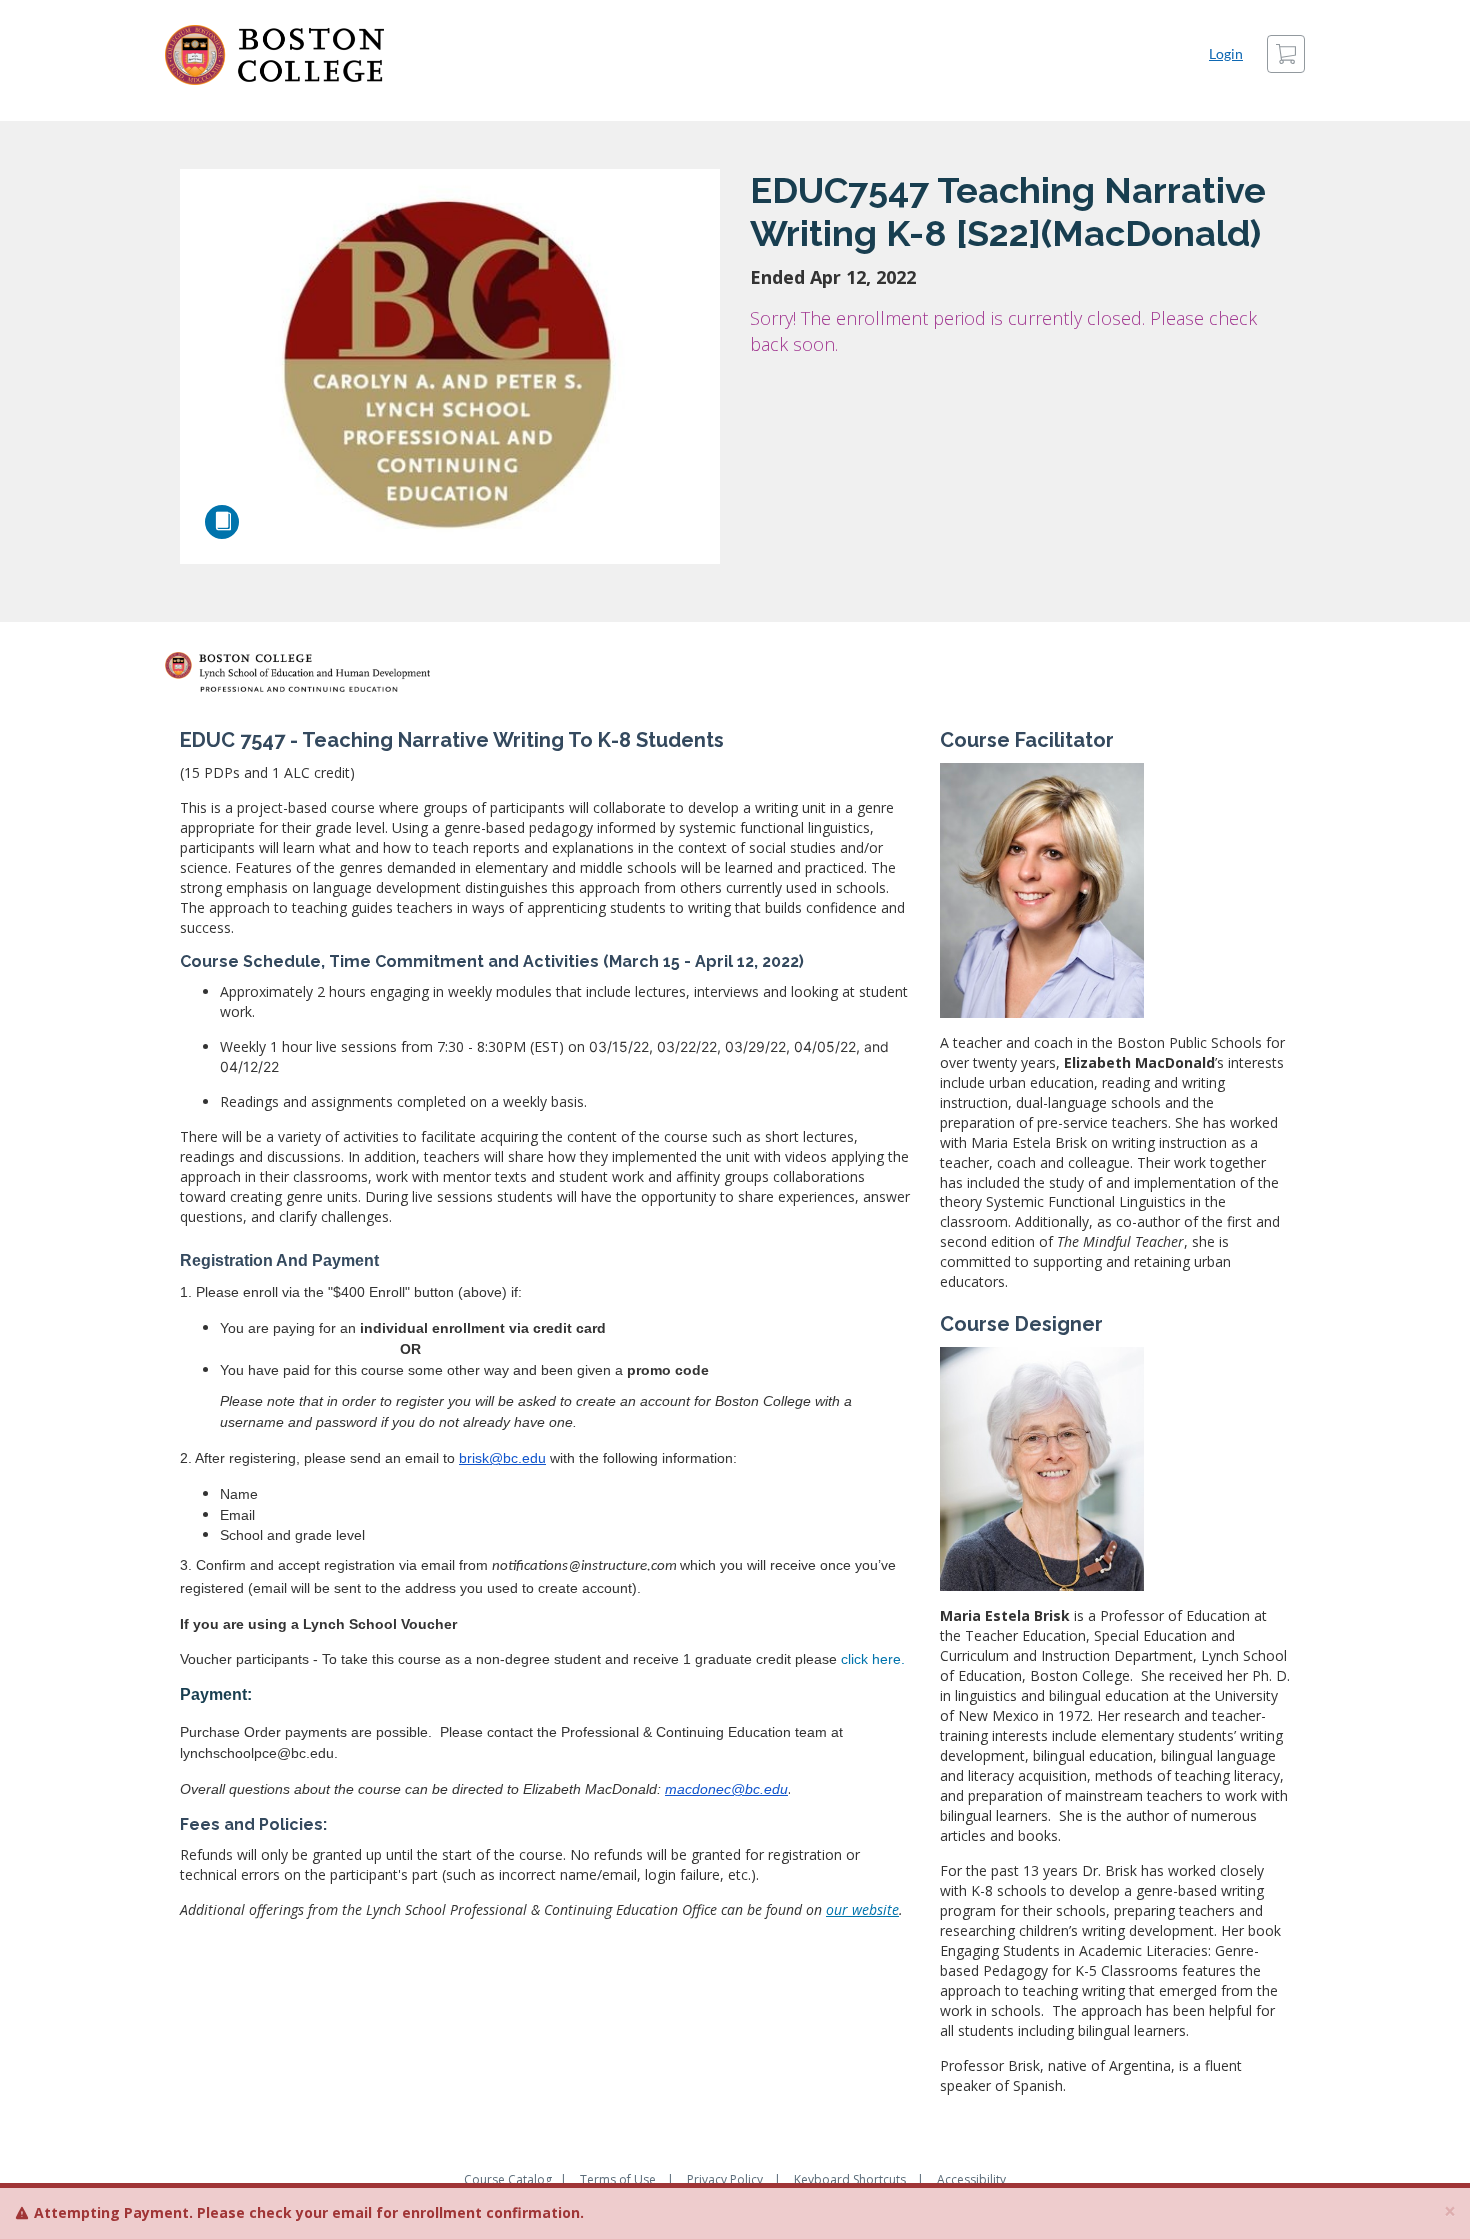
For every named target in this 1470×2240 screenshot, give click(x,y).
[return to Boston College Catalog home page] (274, 55)
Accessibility (971, 2179)
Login (1226, 53)
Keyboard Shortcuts (850, 2179)
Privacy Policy (725, 2179)
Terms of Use (618, 2179)
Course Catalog (508, 2179)
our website (862, 1909)
